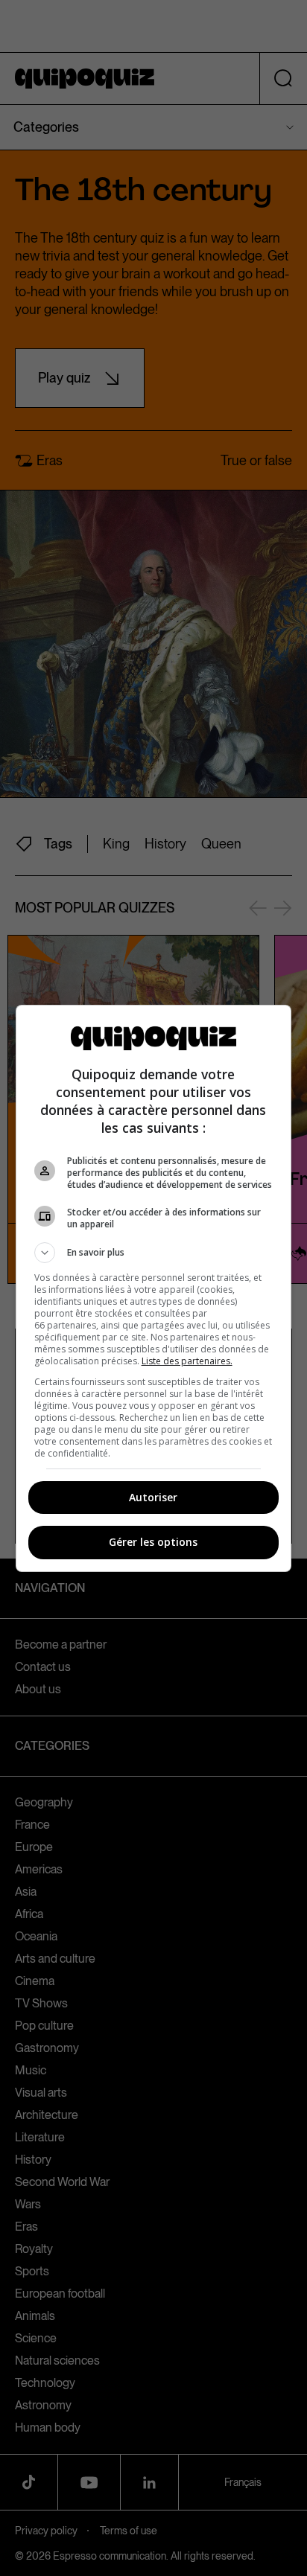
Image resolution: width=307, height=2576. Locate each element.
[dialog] (154, 1288)
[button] (154, 1253)
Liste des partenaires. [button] (187, 1361)
